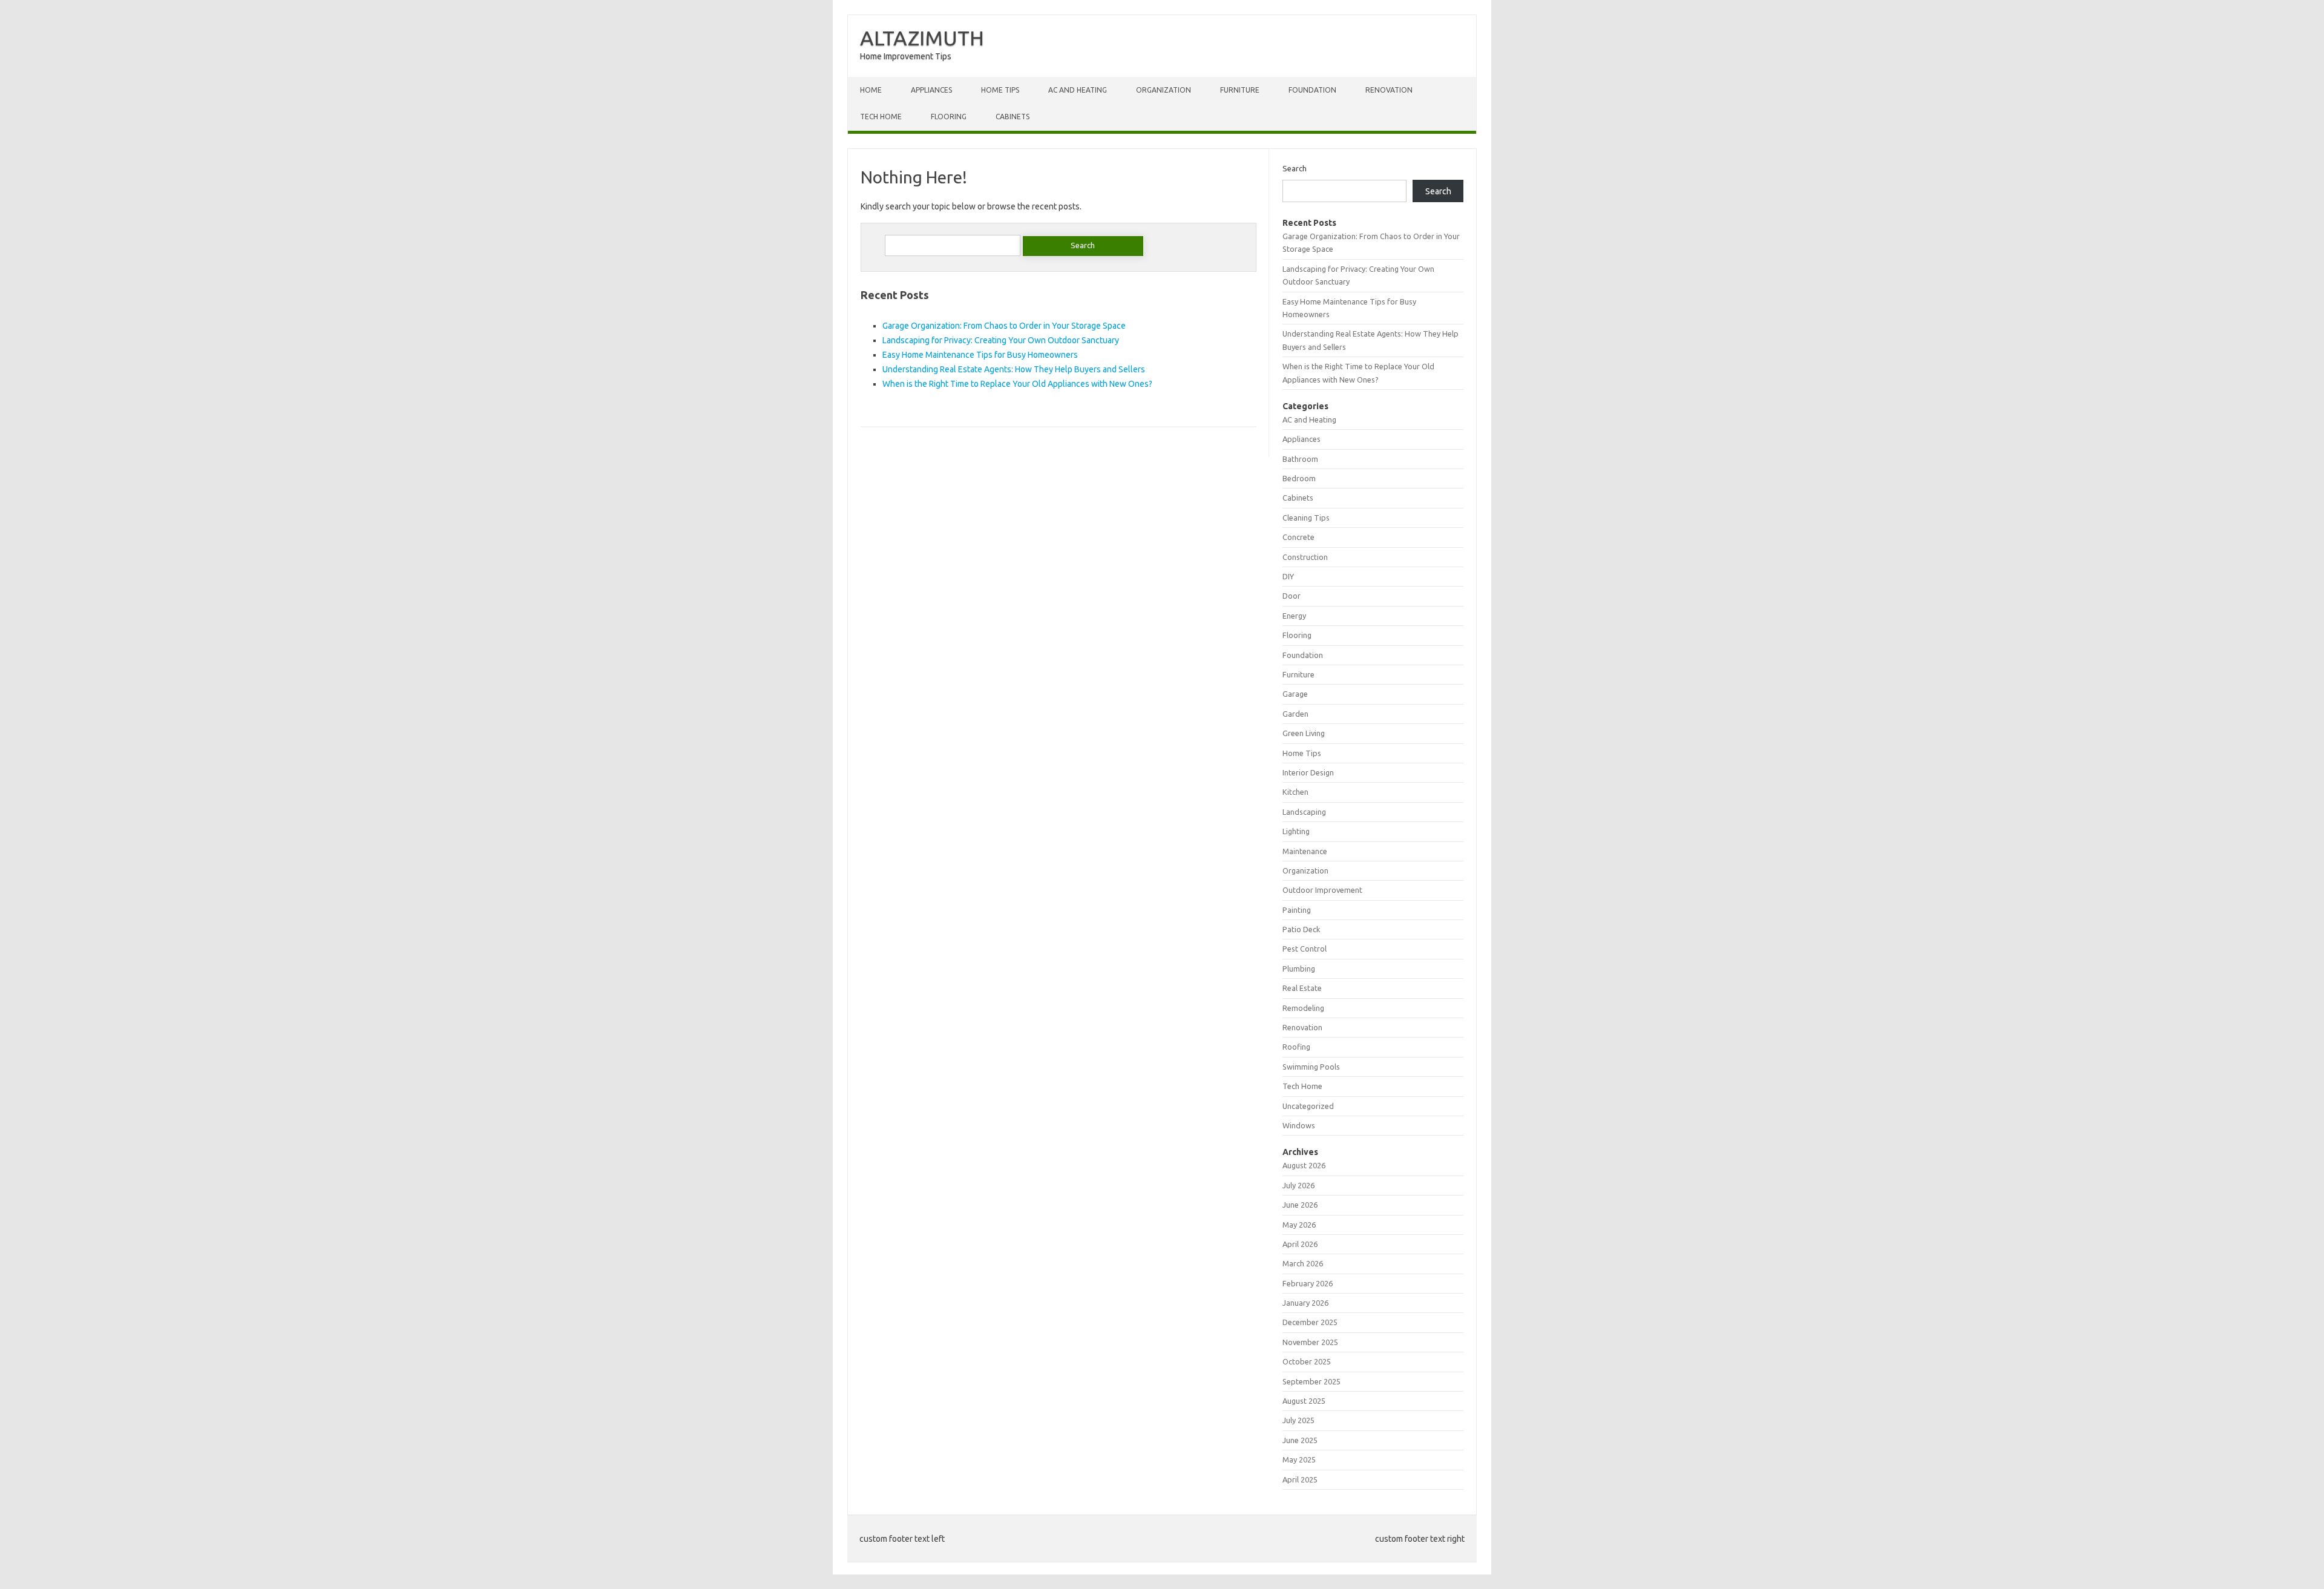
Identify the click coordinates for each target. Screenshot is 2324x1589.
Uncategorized (1308, 1106)
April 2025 (1300, 1479)
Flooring (949, 117)
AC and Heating (1078, 90)
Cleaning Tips (1306, 518)
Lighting (1296, 831)
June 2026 (1300, 1205)
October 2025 (1307, 1361)
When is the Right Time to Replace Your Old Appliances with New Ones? (1017, 384)
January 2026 (1305, 1303)
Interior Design (1308, 772)
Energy (1294, 616)
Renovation (1389, 90)
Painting (1297, 910)
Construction (1305, 557)
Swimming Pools (1311, 1067)
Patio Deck (1301, 929)
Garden (1295, 714)
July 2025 (1298, 1420)
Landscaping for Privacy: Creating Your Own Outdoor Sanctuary (1001, 340)
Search (1295, 168)
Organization (1164, 90)
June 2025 (1300, 1440)
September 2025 (1311, 1381)
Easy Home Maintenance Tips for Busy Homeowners (980, 355)
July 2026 (1298, 1185)
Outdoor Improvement (1322, 890)
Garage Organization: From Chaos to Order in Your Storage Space (1004, 326)
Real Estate (1302, 988)
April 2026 (1300, 1244)
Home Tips (1000, 90)
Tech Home (881, 117)
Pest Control (1305, 949)
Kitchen (1295, 792)
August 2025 (1304, 1401)
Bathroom (1300, 459)
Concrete (1298, 537)
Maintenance (1305, 851)
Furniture (1240, 90)
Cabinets (1013, 117)
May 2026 (1299, 1225)
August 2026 (1304, 1165)
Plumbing (1299, 969)
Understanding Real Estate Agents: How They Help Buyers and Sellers (1014, 369)
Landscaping (1304, 812)
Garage (1295, 694)
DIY (1288, 576)
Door (1292, 596)
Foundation (1312, 90)
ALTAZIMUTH (922, 38)
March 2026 (1303, 1263)
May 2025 (1299, 1459)
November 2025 (1310, 1342)
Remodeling (1303, 1008)
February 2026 (1308, 1283)
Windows (1299, 1125)
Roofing (1296, 1047)
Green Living (1304, 733)
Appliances (931, 90)
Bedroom (1299, 478)
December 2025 (1310, 1322)
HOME (871, 90)
